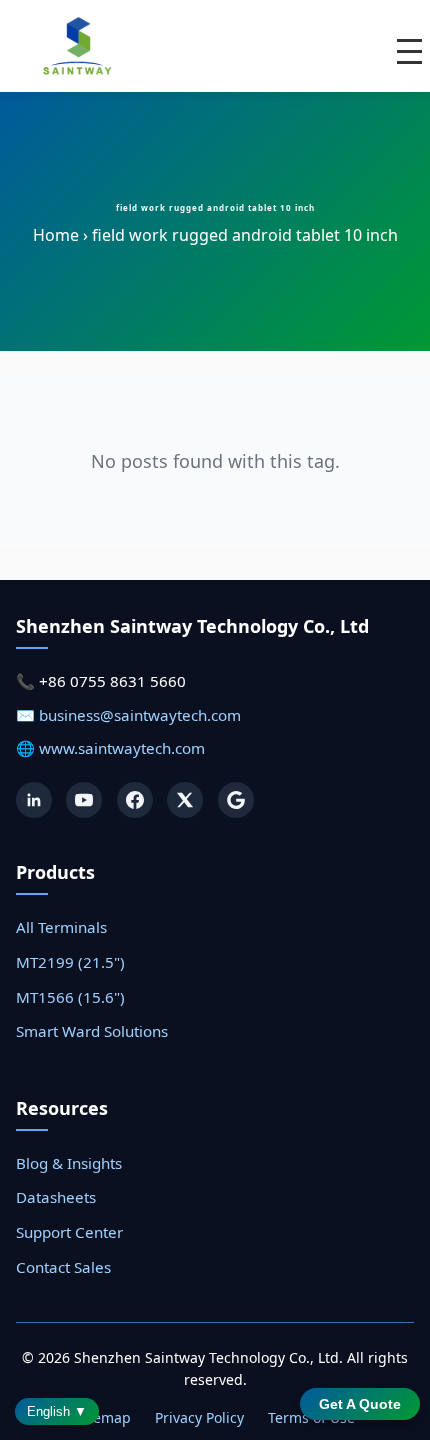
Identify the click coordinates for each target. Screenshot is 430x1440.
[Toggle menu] (409, 51)
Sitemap (103, 1417)
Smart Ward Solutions (92, 1031)
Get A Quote (360, 1404)
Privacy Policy (199, 1417)
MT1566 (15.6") (70, 997)
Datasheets (56, 1197)
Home (56, 235)
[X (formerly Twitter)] (185, 800)
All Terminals (61, 927)
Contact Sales (63, 1267)
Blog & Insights (69, 1163)
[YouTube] (84, 800)
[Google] (236, 800)
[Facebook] (135, 800)
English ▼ (57, 1411)
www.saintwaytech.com (122, 748)
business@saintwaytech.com (140, 715)
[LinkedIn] (34, 800)
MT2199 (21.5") (70, 962)
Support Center (69, 1232)
